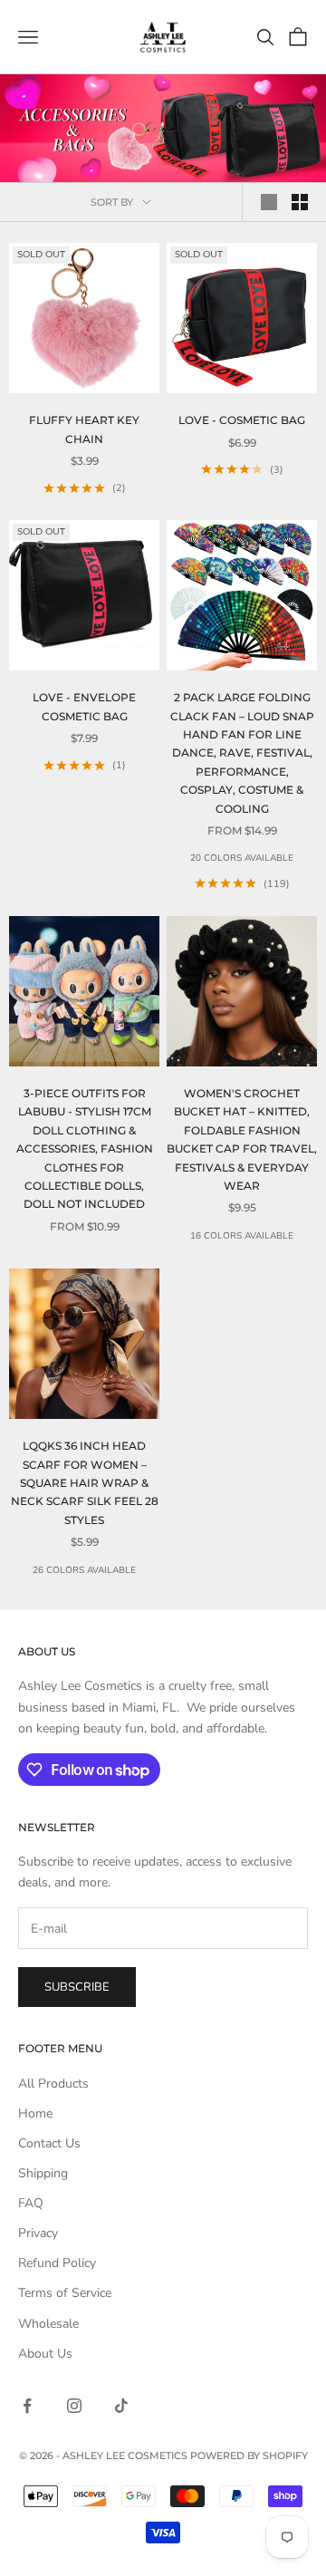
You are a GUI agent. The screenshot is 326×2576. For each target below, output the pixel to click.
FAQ (31, 2203)
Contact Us (49, 2143)
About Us (45, 2354)
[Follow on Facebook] (27, 2406)
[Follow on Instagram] (74, 2406)
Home (35, 2113)
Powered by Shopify (249, 2455)
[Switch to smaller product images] (300, 202)
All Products (53, 2084)
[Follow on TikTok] (121, 2406)
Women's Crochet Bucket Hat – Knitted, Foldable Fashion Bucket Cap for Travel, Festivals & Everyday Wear (242, 1139)
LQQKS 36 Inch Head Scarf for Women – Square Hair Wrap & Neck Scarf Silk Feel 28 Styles (85, 1483)
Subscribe (77, 1987)
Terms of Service (65, 2293)
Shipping (43, 2173)
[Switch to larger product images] (269, 202)
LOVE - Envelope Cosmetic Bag (84, 706)
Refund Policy (57, 2263)
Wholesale (48, 2324)
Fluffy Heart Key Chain (84, 429)
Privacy (38, 2233)
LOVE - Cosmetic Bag (242, 420)
